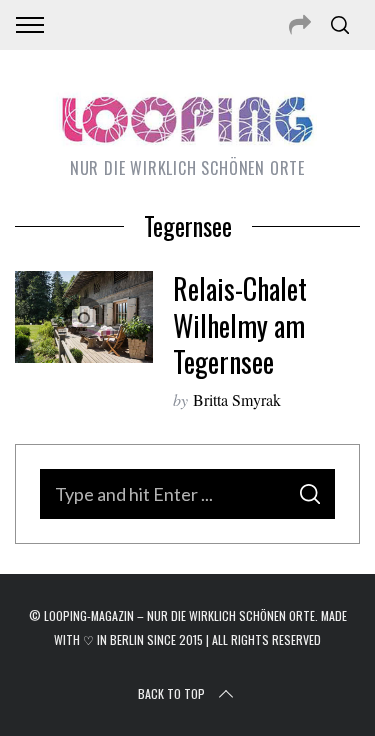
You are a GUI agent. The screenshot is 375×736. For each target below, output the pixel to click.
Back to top (171, 693)
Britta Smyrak (237, 399)
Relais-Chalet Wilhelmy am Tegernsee (240, 325)
